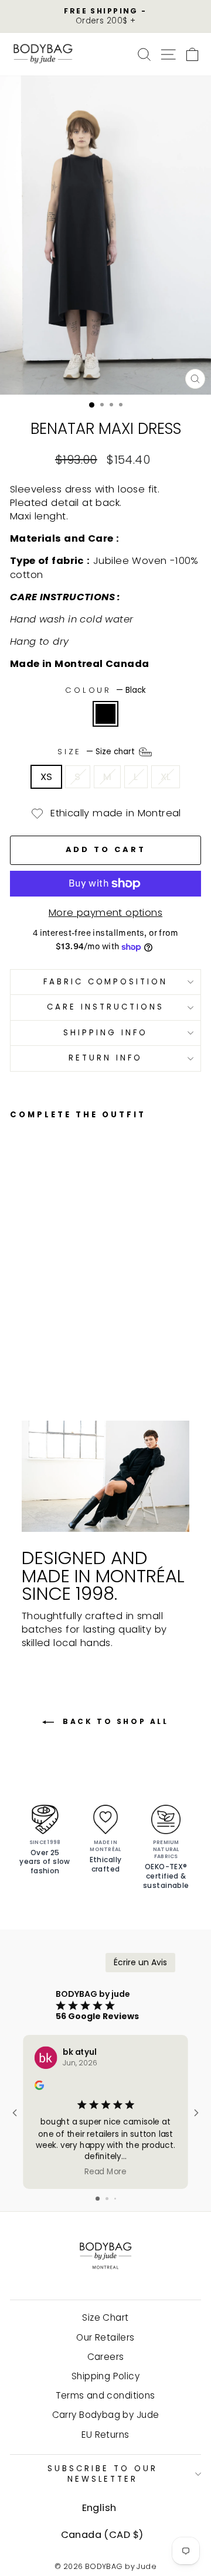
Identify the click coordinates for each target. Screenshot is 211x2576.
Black (105, 714)
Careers (106, 2357)
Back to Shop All (113, 1721)
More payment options (105, 913)
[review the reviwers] (39, 2087)
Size (98, 752)
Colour (106, 690)
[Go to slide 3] (115, 2199)
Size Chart (105, 2317)
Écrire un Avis (140, 1962)
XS (47, 777)
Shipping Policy (105, 2376)
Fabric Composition (106, 982)
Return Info (105, 1058)
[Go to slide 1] (98, 2199)
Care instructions (105, 1007)
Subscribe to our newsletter (103, 2474)
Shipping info (105, 1033)
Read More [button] (105, 2172)
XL (166, 777)
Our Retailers (105, 2337)
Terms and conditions (105, 2395)
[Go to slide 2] (107, 2199)
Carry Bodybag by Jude (106, 2415)
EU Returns (105, 2435)
